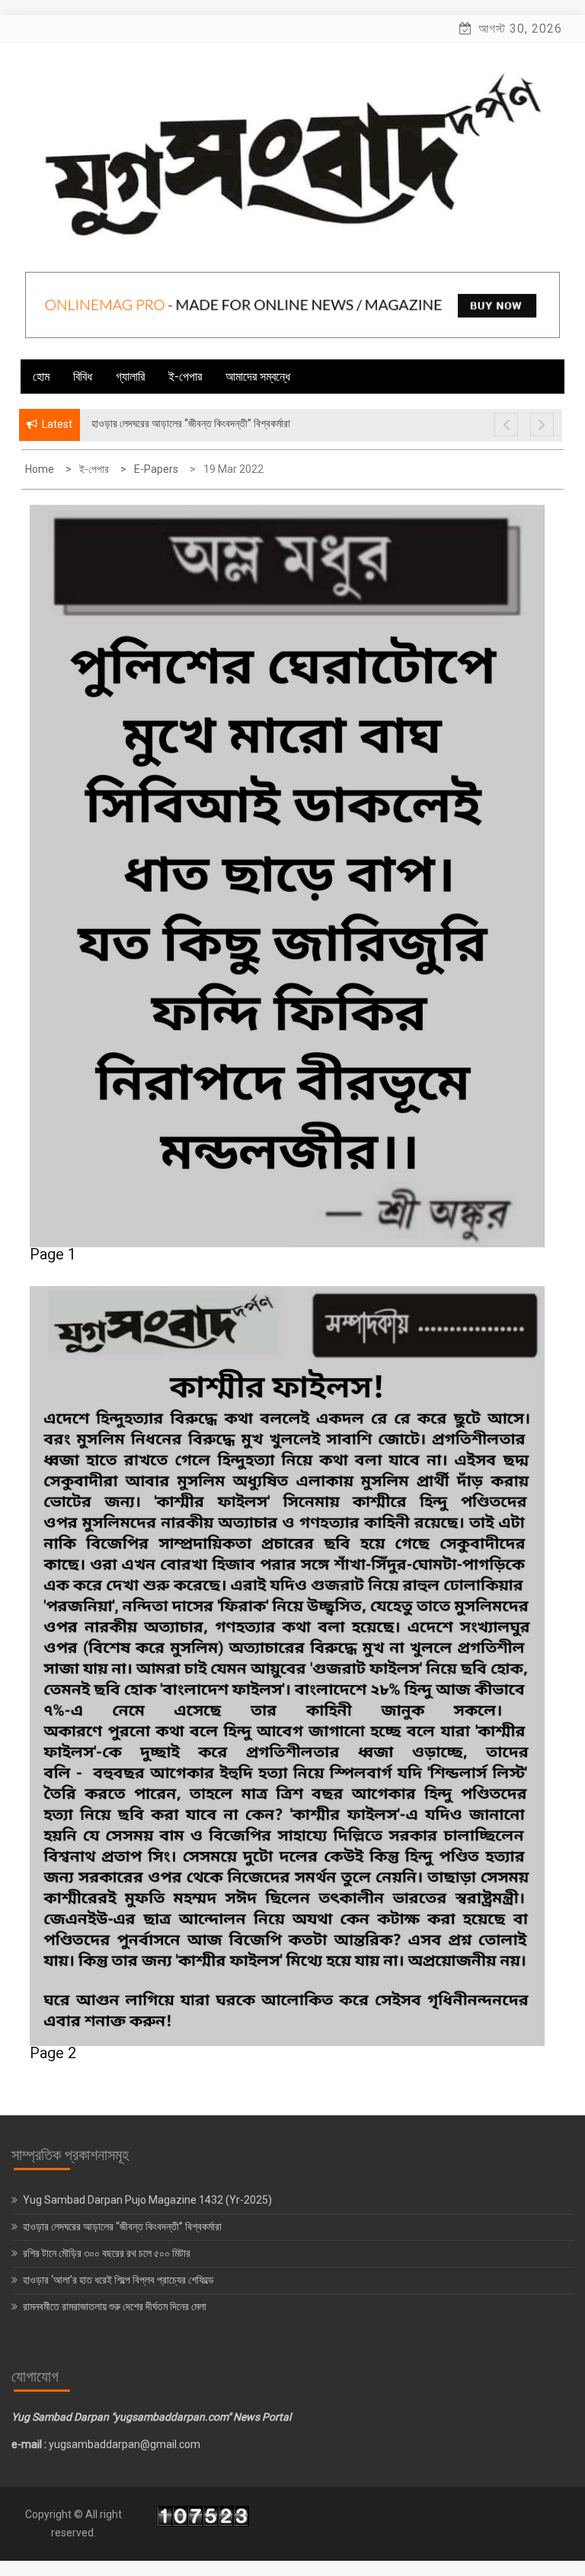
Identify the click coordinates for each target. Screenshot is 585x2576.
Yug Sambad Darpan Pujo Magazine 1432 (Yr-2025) (147, 2200)
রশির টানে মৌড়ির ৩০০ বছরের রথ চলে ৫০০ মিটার (108, 2253)
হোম (41, 377)
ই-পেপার (185, 377)
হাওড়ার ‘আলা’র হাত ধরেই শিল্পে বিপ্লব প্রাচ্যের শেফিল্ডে (120, 2280)
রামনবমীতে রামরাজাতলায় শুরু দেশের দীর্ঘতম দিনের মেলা (116, 2306)
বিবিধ (83, 377)
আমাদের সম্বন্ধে (258, 377)
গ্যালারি (130, 377)
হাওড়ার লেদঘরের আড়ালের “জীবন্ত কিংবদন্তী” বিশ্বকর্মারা (122, 2226)
